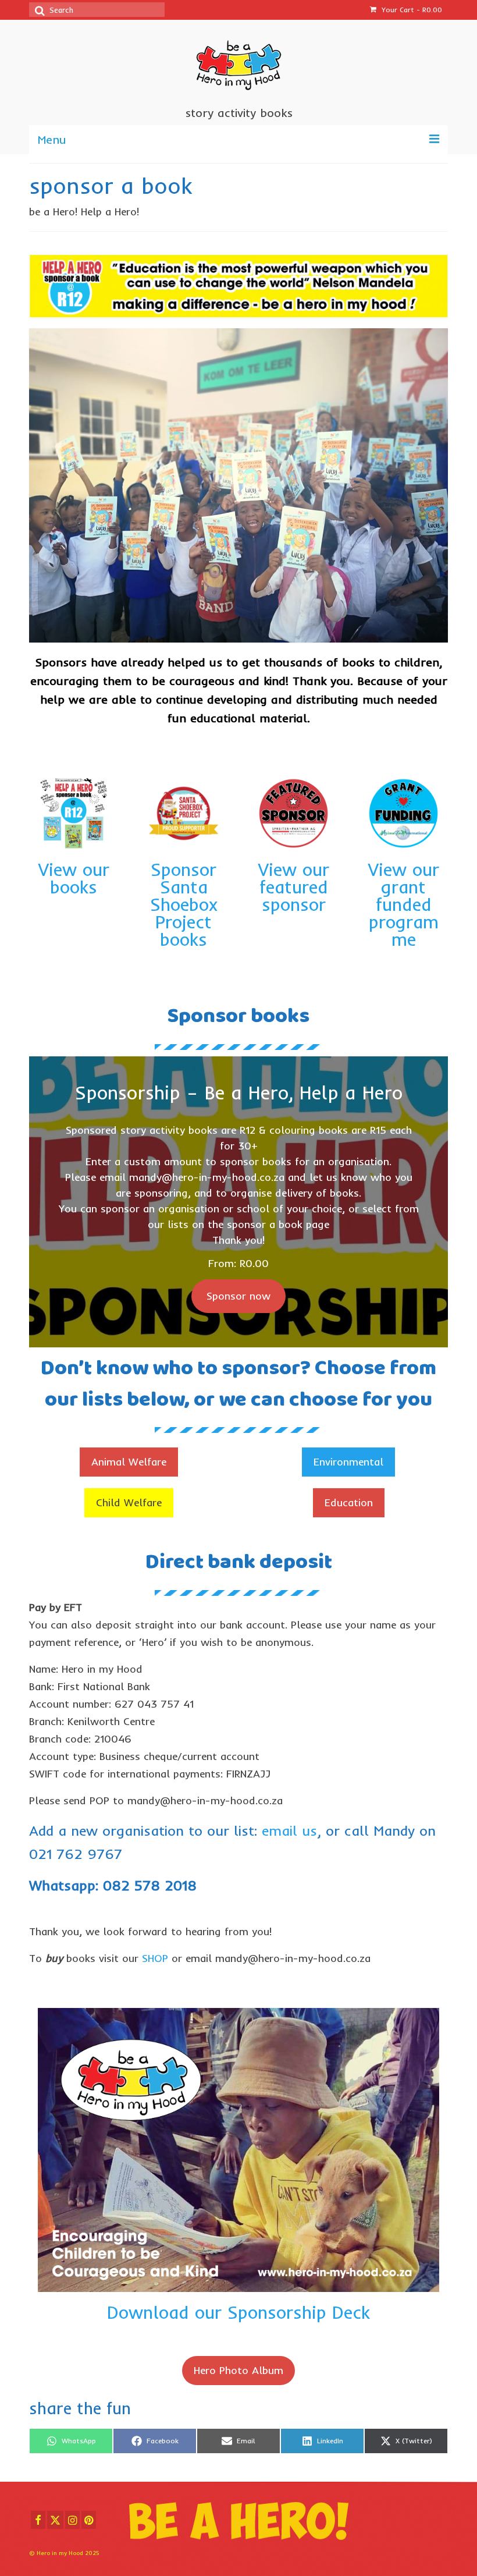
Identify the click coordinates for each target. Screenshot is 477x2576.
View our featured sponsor (294, 887)
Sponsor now (238, 1296)
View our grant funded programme (404, 904)
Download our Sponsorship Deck (238, 2312)
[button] (129, 1462)
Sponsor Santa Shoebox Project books (184, 904)
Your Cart (411, 10)
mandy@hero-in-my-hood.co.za (207, 1177)
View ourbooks (74, 878)
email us (289, 1830)
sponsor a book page (278, 1224)
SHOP (155, 1958)
